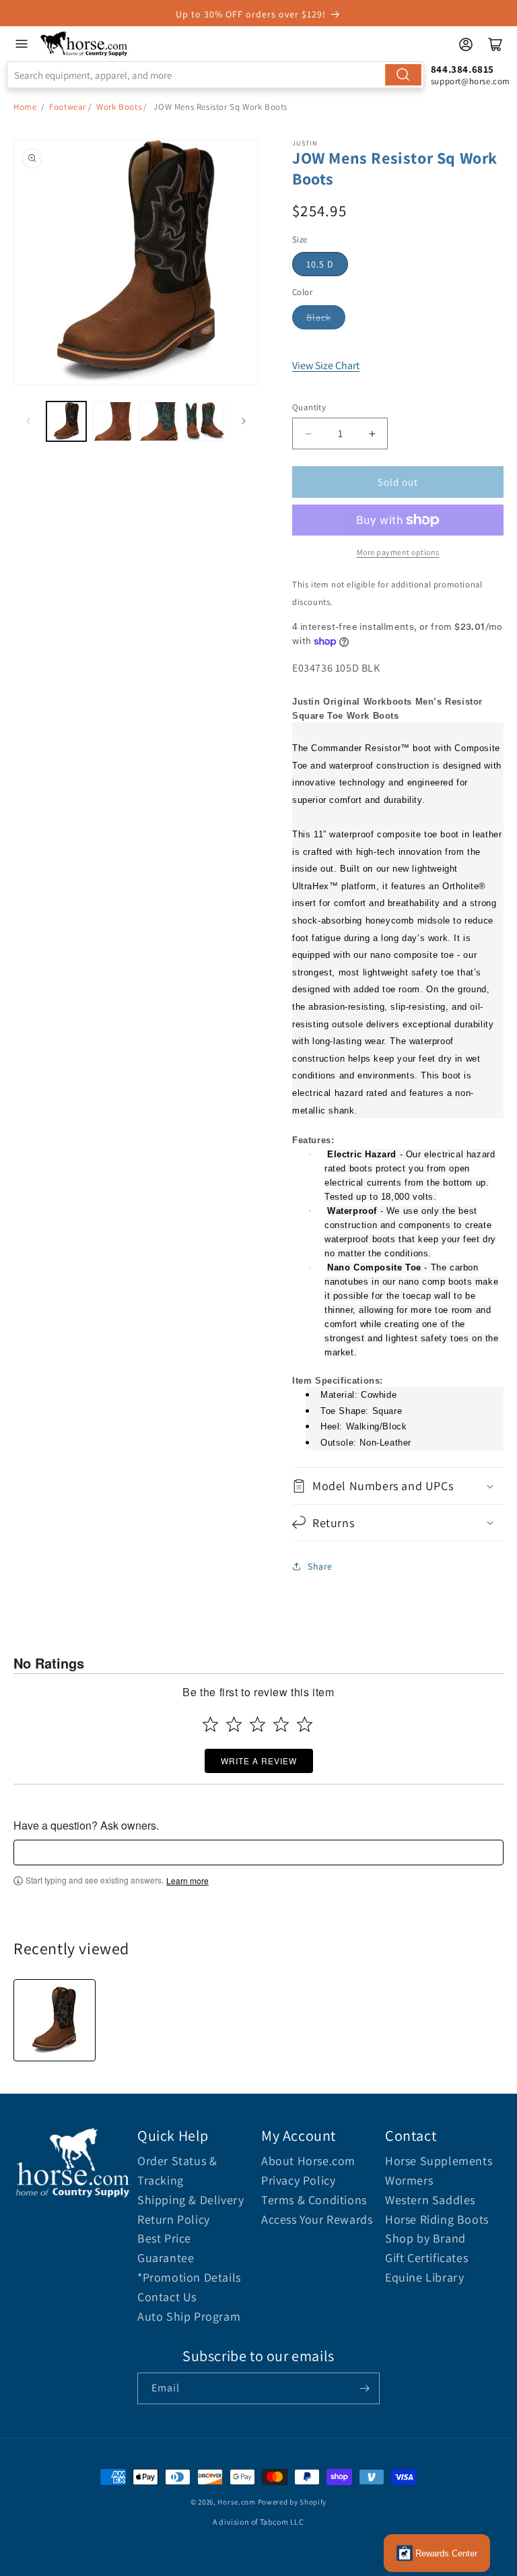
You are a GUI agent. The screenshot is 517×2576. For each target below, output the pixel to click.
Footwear (68, 107)
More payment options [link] (398, 552)
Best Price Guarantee (166, 2248)
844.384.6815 (462, 69)
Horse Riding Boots (437, 2219)
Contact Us (167, 2297)
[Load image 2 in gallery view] (113, 421)
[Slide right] (244, 421)
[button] (398, 1486)
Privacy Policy (298, 2180)
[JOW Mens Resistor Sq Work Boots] (55, 2020)
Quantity (309, 407)
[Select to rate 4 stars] (281, 1724)
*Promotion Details (189, 2277)
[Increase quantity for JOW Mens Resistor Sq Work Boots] (372, 433)
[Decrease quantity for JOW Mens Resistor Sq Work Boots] (308, 433)
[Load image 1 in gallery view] (66, 421)
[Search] (403, 75)
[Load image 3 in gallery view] (159, 421)
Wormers (409, 2180)
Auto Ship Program (189, 2316)
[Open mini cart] (495, 44)
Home (25, 107)
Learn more (187, 1881)
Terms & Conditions (314, 2200)
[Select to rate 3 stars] (257, 1724)
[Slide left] (28, 421)
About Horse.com (308, 2161)
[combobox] (215, 75)
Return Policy (174, 2219)
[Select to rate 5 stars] (305, 1724)
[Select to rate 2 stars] (234, 1724)
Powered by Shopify (292, 2502)
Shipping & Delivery (191, 2200)
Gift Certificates (426, 2258)
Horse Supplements (439, 2161)
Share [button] (320, 1566)
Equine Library (424, 2277)
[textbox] (258, 1853)
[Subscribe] (364, 2388)
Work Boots (119, 107)
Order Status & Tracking (177, 2170)
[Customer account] (466, 44)
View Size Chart (326, 365)
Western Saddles (430, 2200)
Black (319, 317)
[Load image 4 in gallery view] (205, 421)
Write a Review (259, 1761)
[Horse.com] (84, 44)
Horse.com (236, 2502)
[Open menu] (22, 44)
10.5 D (320, 264)
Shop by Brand (425, 2238)
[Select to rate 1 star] (210, 1724)
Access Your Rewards (317, 2219)
